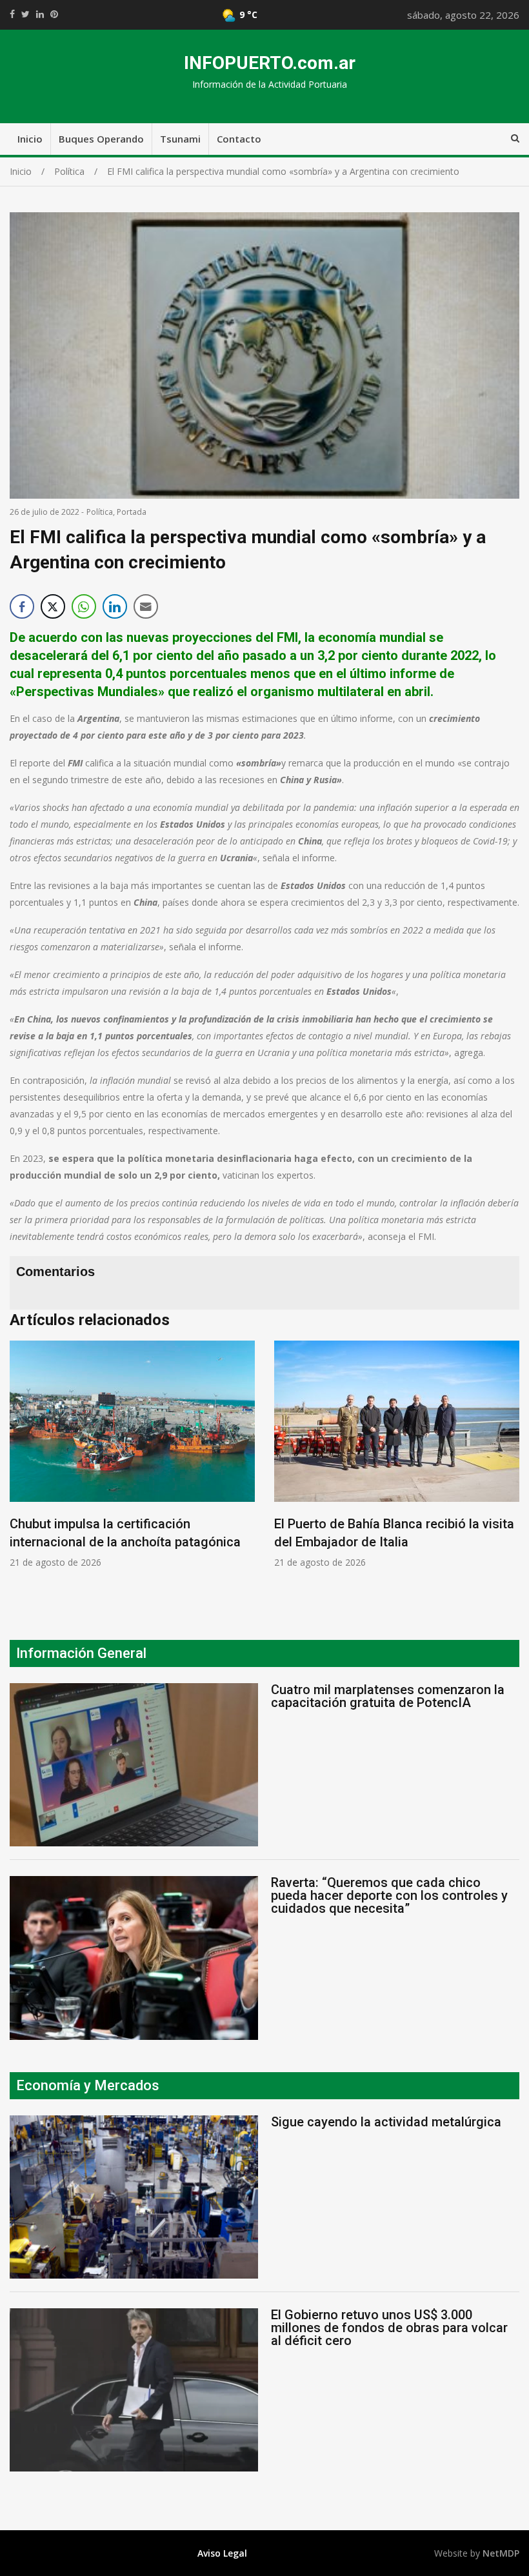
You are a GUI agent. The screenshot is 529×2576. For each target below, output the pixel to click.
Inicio (30, 139)
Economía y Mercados (88, 2085)
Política (100, 512)
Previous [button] (23, 1471)
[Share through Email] (146, 606)
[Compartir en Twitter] (53, 606)
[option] (172, 1455)
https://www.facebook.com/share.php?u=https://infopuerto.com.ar (12, 14)
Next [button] (506, 1471)
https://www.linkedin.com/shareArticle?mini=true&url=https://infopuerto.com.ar (40, 14)
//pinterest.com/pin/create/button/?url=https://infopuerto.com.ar (54, 14)
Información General (81, 1653)
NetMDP (501, 2553)
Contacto (239, 139)
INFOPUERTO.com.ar (270, 63)
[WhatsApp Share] (84, 606)
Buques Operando (101, 139)
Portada (132, 512)
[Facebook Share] (22, 606)
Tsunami (180, 139)
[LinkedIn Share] (115, 606)
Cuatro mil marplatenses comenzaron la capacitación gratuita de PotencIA (388, 1696)
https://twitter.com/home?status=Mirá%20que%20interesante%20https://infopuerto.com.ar (25, 14)
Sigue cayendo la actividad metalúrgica (386, 2122)
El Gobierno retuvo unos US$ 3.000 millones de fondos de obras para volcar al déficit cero (389, 2328)
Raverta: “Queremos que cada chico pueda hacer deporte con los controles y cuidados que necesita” (389, 1895)
